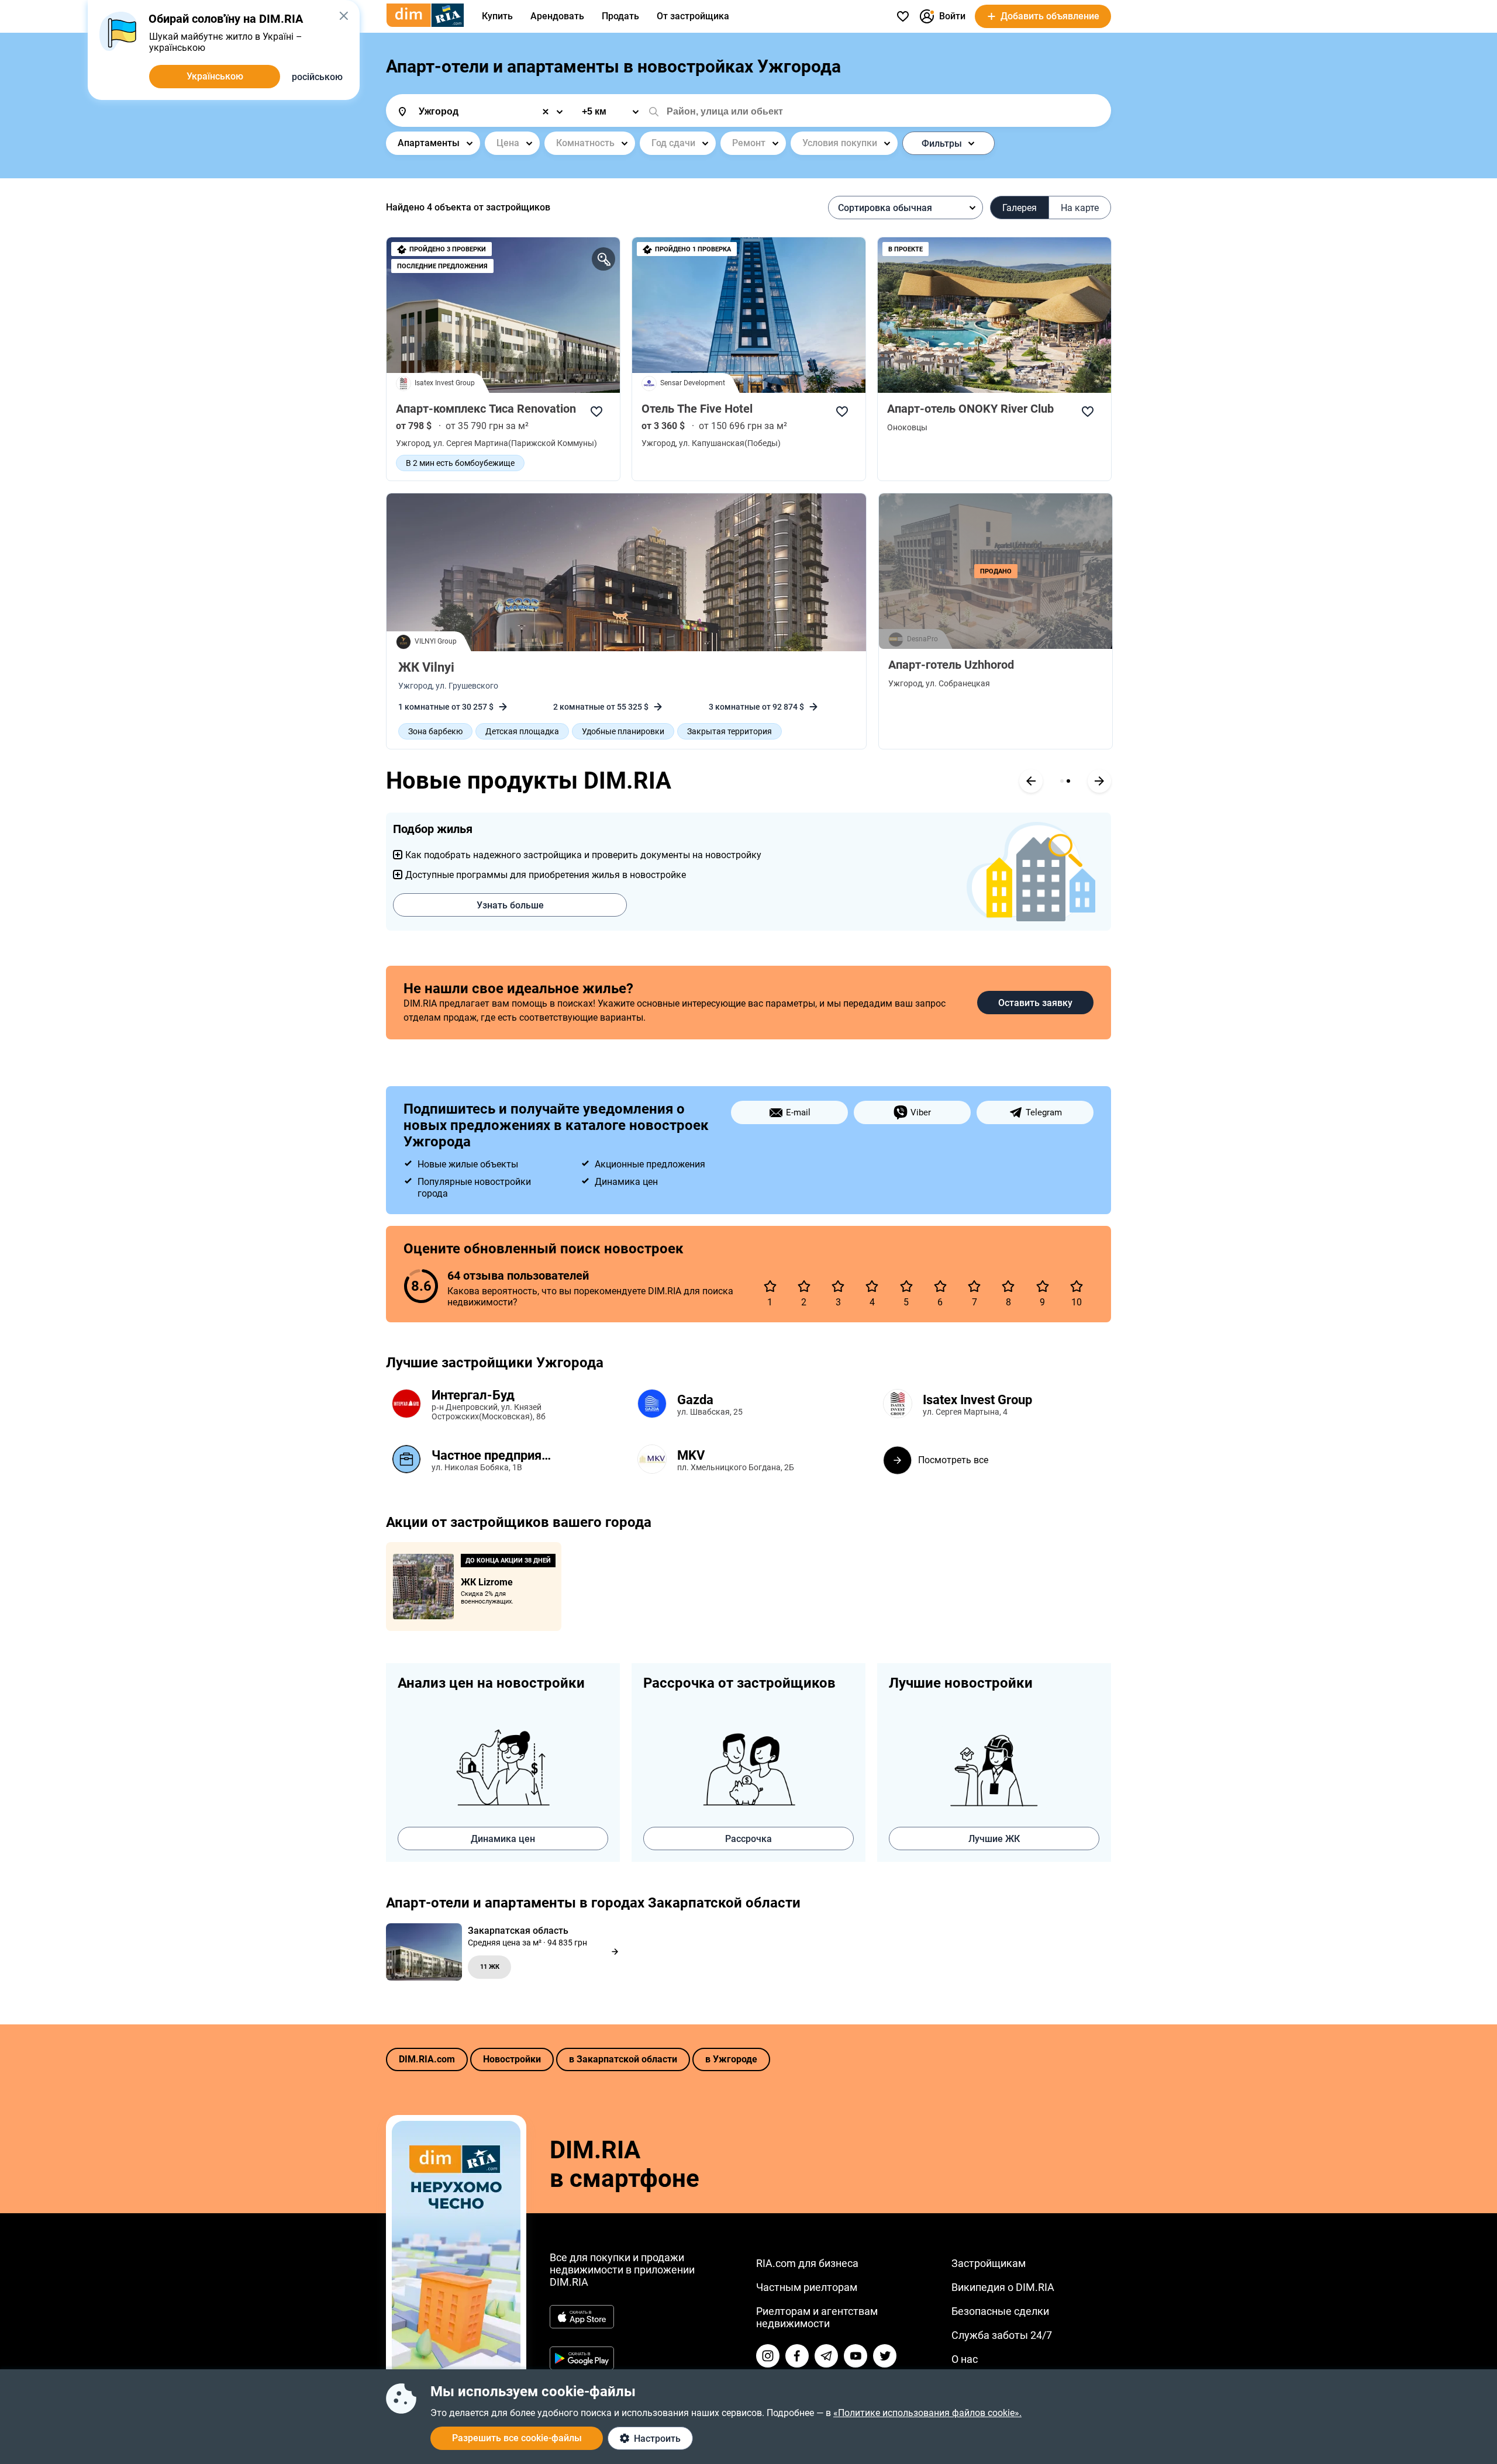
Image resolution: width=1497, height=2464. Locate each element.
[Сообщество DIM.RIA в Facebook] (797, 2356)
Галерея (1020, 208)
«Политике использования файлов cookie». (927, 2413)
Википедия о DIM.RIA (1003, 2287)
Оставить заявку (1035, 1003)
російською (317, 77)
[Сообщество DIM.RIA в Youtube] (856, 2356)
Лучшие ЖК (994, 1839)
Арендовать (557, 16)
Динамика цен (503, 1839)
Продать (620, 16)
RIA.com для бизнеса (807, 2263)
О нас (965, 2359)
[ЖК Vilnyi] (626, 572)
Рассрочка (748, 1839)
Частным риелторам (807, 2287)
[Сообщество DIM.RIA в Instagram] (768, 2356)
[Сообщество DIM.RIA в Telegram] (826, 2356)
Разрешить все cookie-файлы (517, 2438)
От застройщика (693, 16)
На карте (1080, 208)
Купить (497, 16)
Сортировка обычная (885, 208)
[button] (344, 16)
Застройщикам (989, 2263)
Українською (215, 76)
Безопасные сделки (1000, 2311)
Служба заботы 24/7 (1002, 2335)
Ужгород (415, 686)
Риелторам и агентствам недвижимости (817, 2317)
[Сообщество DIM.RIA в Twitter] (885, 2356)
